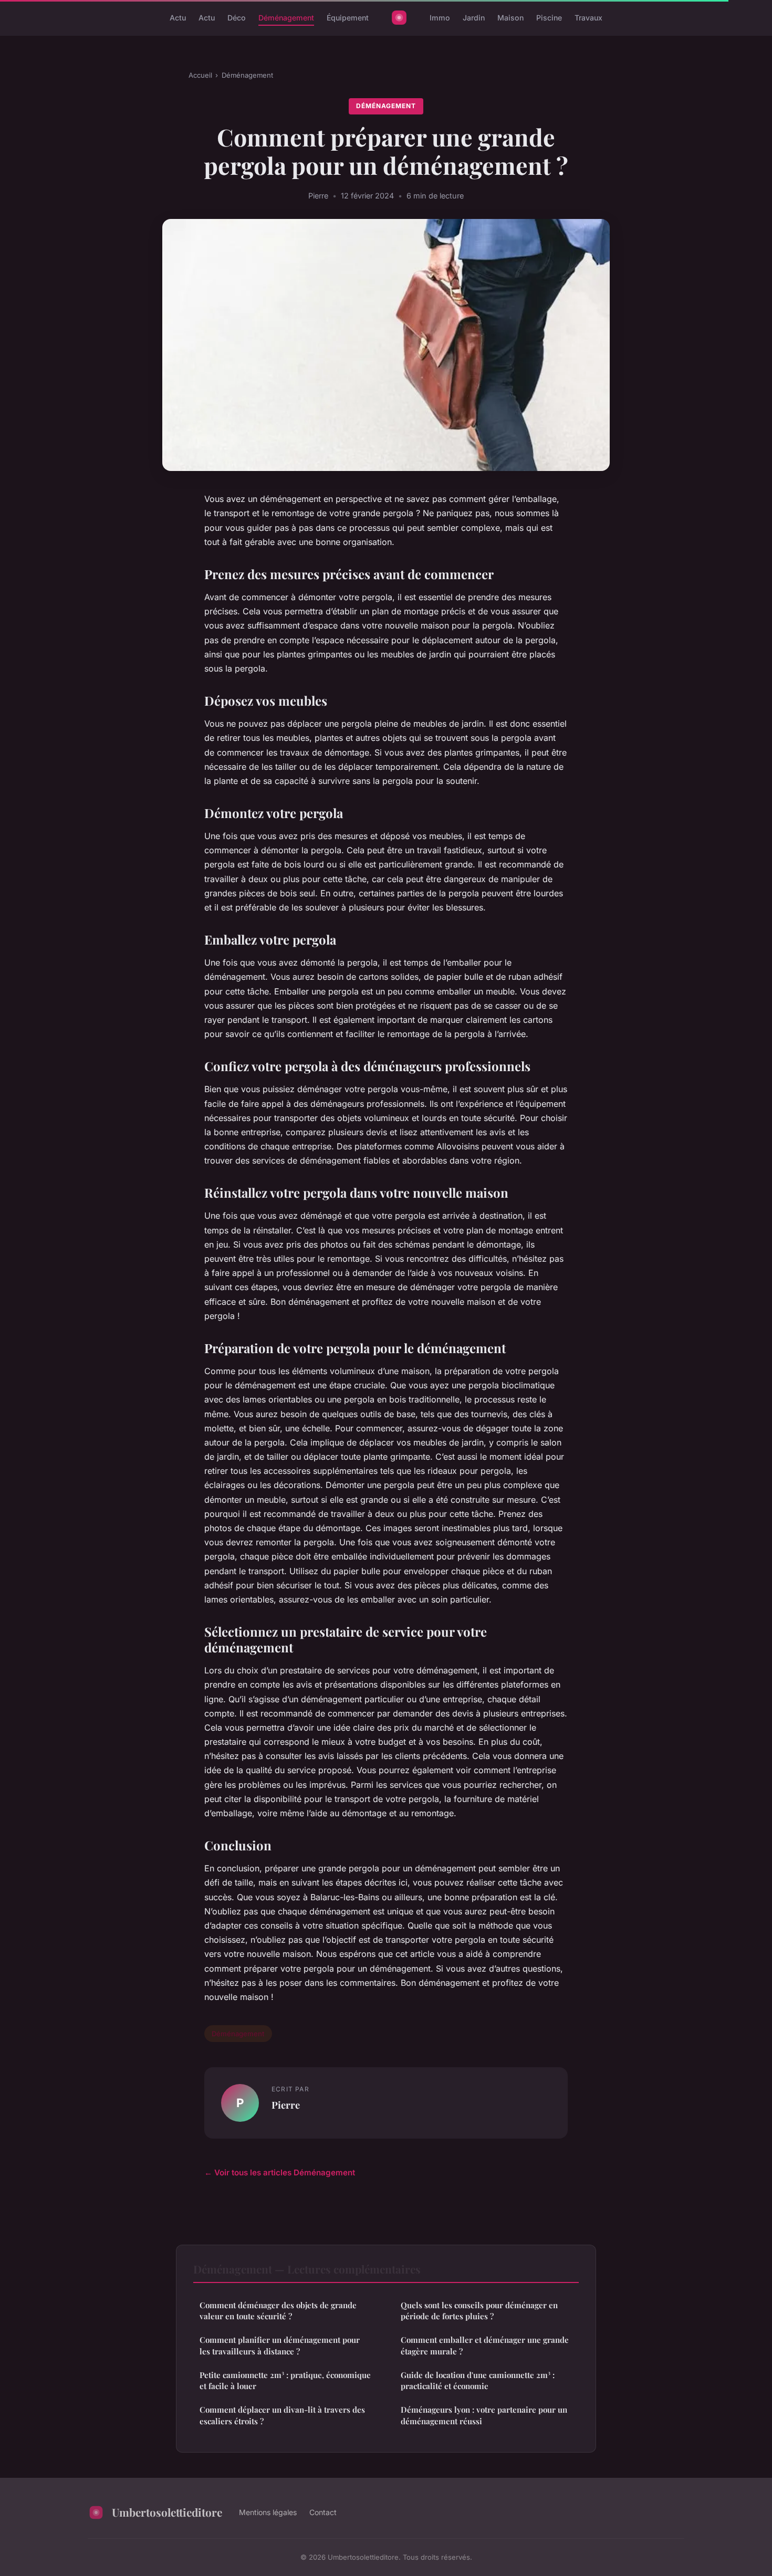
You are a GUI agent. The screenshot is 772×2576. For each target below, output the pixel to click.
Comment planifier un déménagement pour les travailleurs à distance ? (280, 2345)
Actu (178, 18)
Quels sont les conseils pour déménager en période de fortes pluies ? (479, 2311)
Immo (440, 18)
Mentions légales (268, 2512)
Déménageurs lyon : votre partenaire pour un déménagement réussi (484, 2415)
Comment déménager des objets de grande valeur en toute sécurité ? (278, 2311)
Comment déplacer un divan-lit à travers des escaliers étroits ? (282, 2415)
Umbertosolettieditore (167, 2512)
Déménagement (286, 18)
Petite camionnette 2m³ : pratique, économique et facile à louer (285, 2380)
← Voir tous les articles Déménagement (280, 2172)
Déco (237, 18)
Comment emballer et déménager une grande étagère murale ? (485, 2345)
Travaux (588, 18)
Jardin (474, 18)
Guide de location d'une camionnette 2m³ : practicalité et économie (478, 2380)
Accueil (200, 75)
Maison (510, 18)
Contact (323, 2512)
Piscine (549, 18)
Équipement (348, 18)
